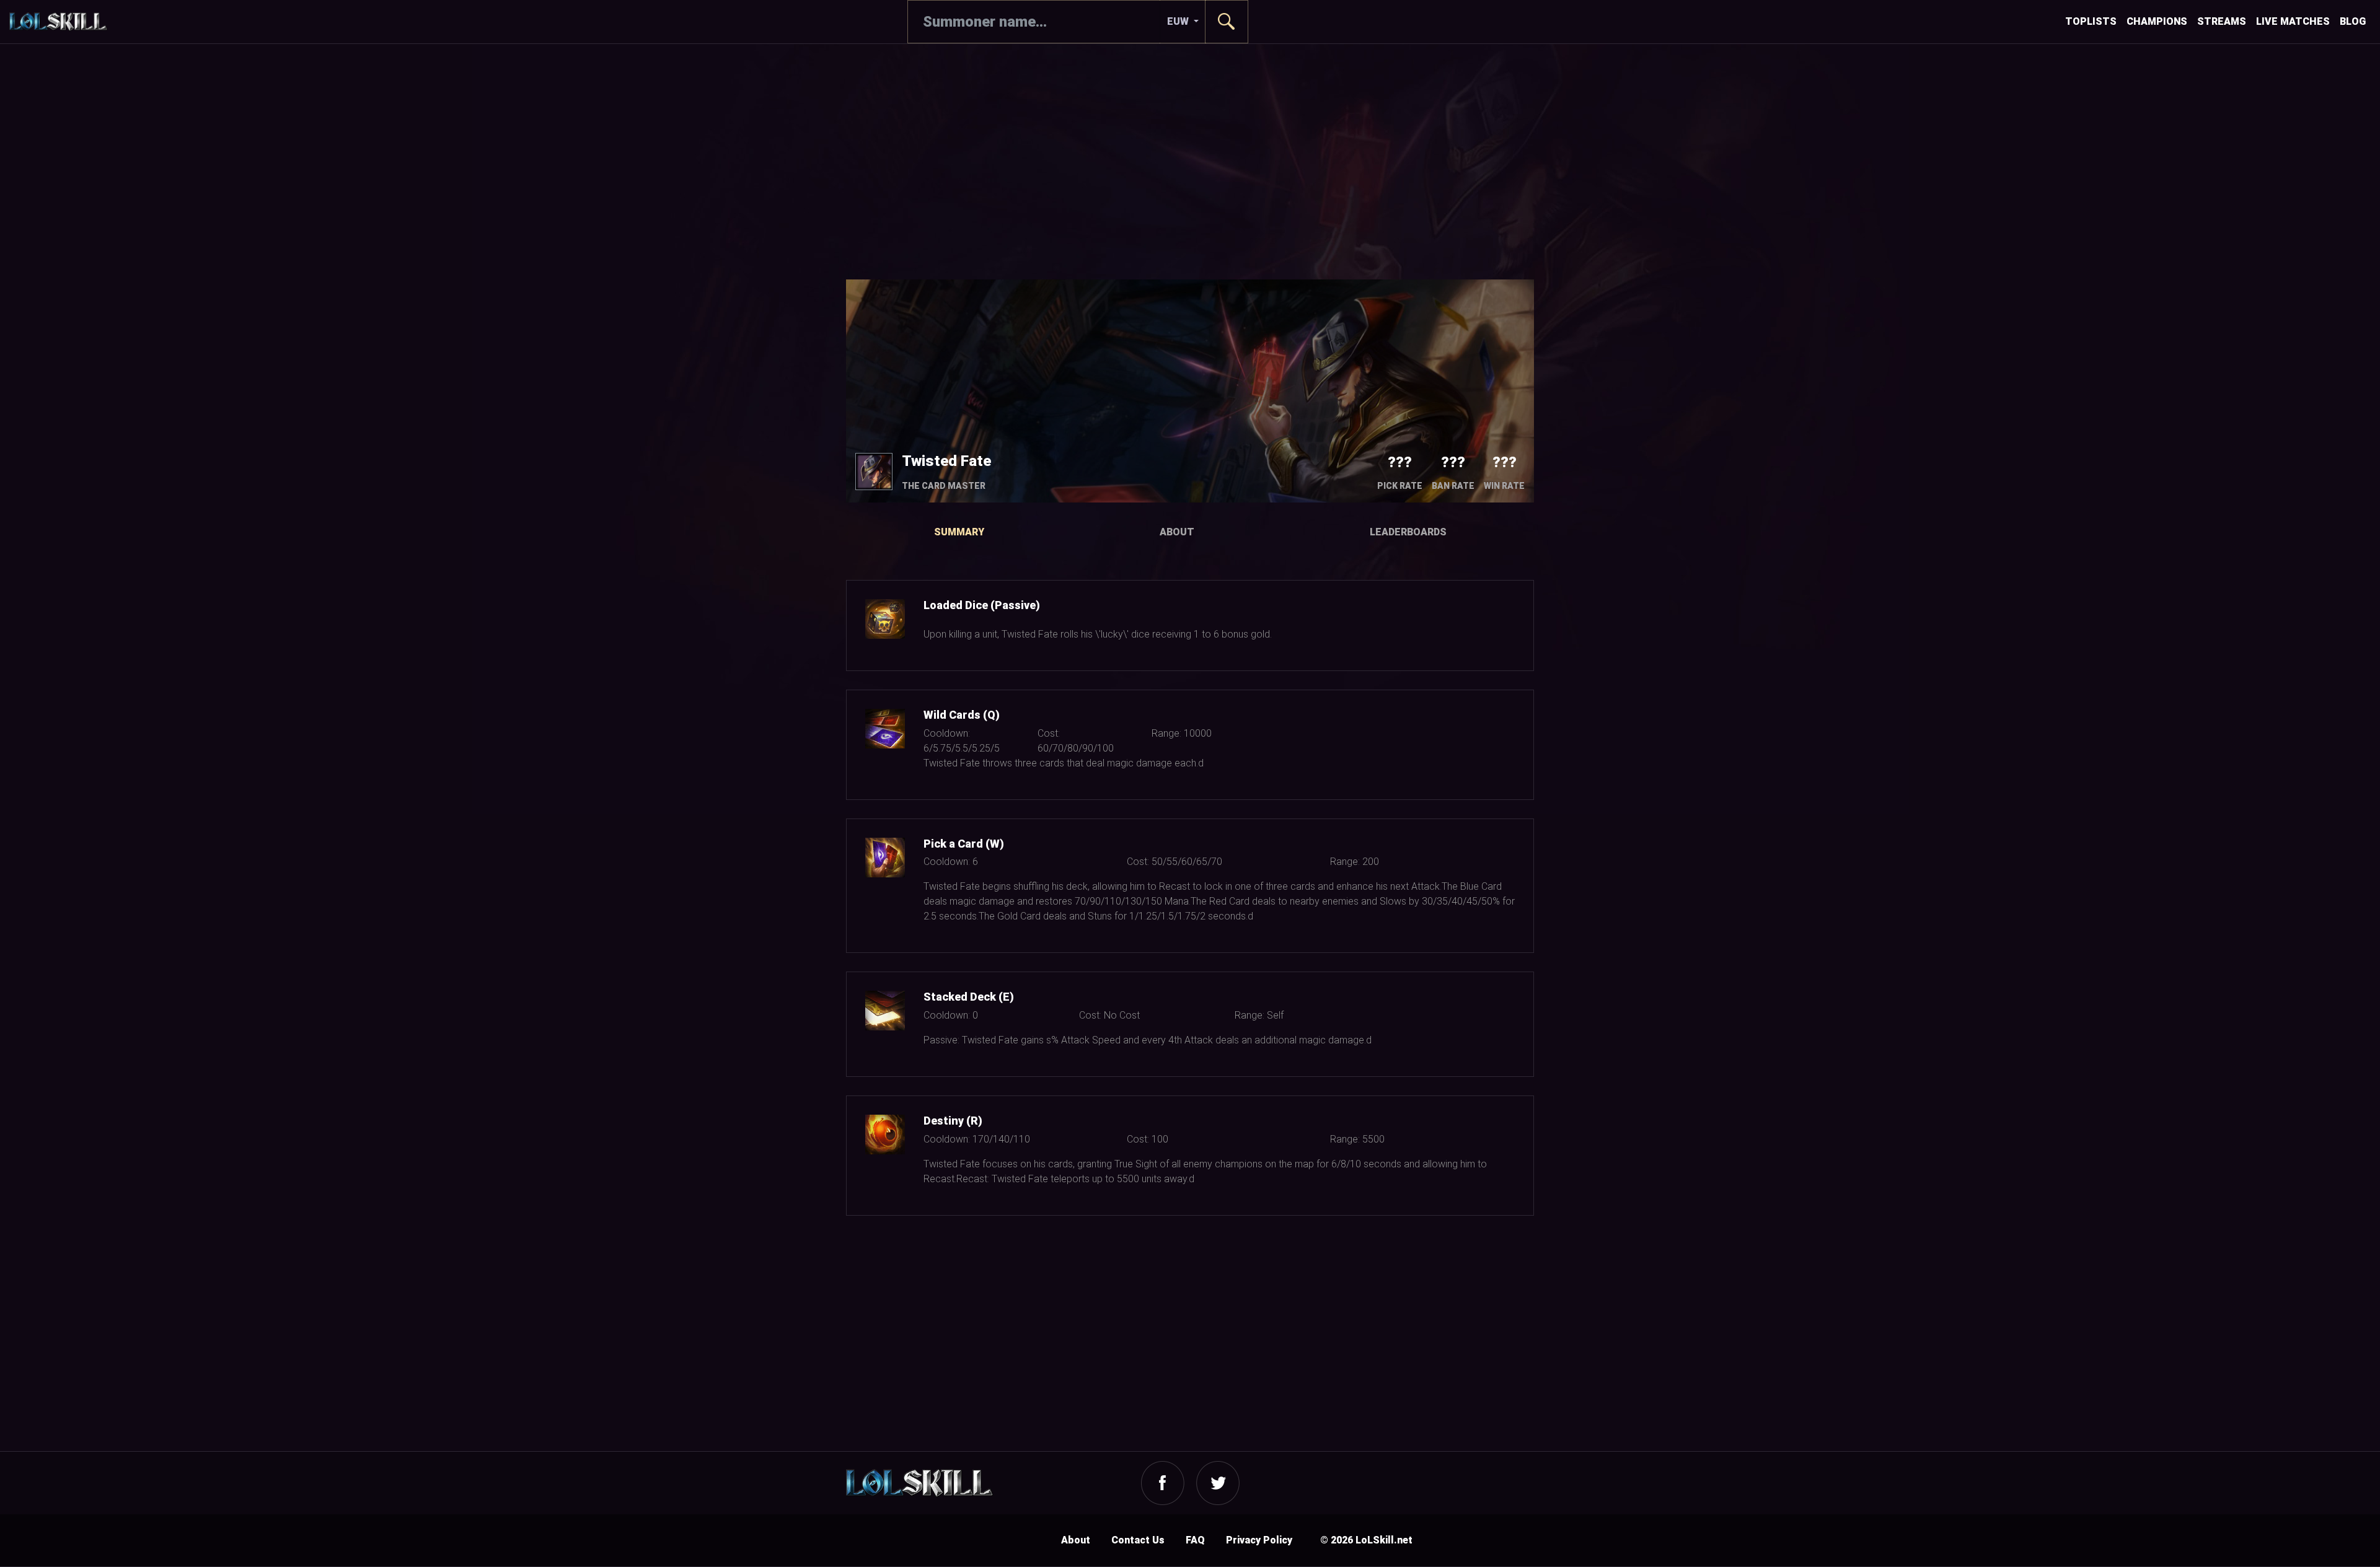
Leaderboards (1408, 532)
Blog (2353, 21)
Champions (2157, 21)
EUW (1179, 21)
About (1177, 532)
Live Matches (2293, 21)
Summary (959, 532)
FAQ (1195, 1540)
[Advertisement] (1190, 162)
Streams (2222, 21)
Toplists (2091, 21)
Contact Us (1138, 1540)
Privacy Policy (1259, 1540)
